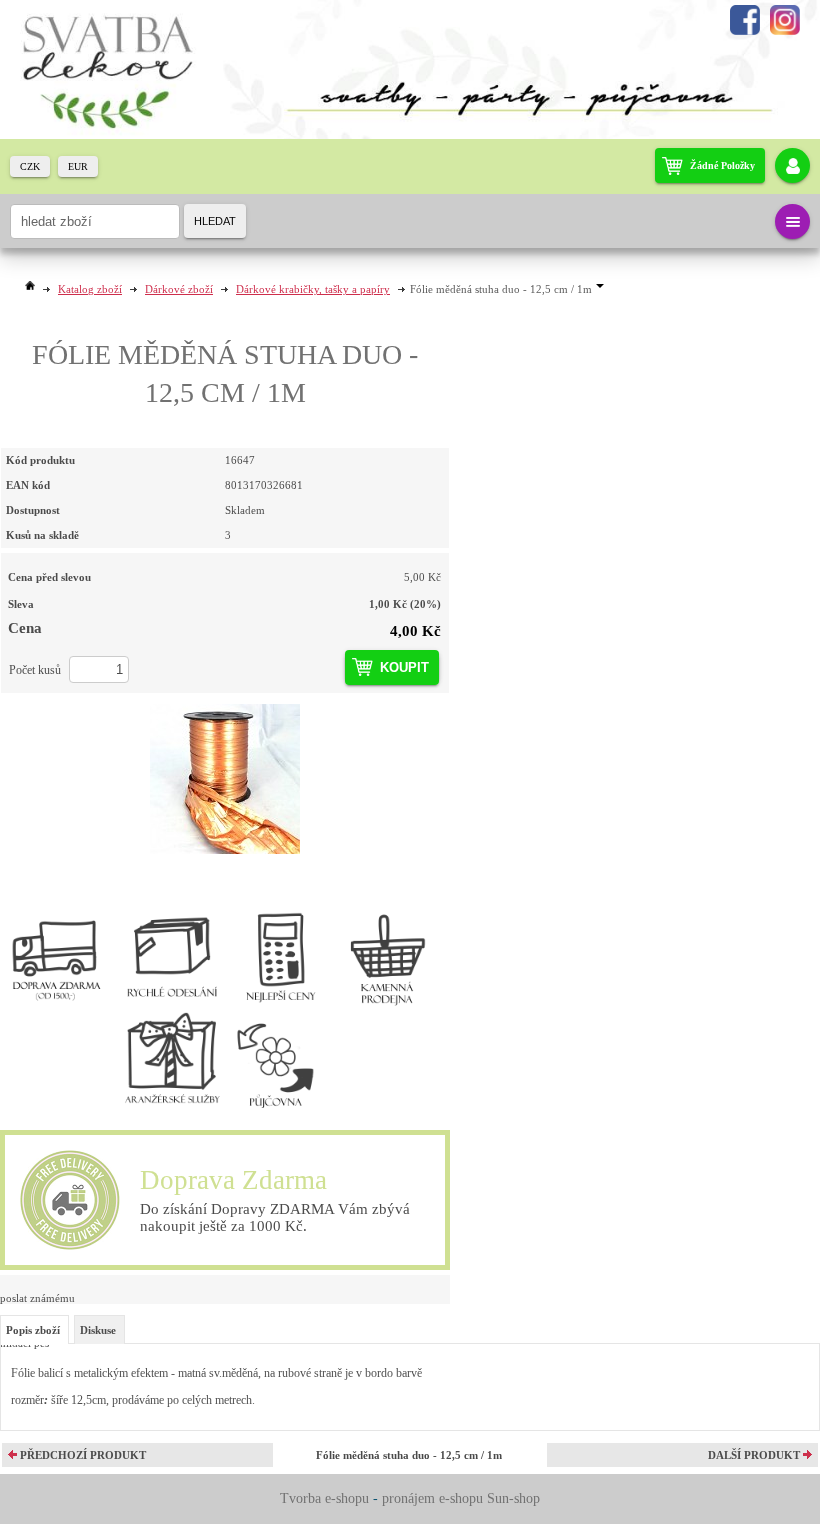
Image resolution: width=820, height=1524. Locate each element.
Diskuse (98, 1330)
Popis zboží (33, 1330)
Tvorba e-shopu (324, 1498)
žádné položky (722, 165)
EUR (78, 166)
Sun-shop (513, 1498)
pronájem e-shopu (432, 1498)
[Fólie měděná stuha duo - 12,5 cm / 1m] (225, 779)
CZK (30, 166)
